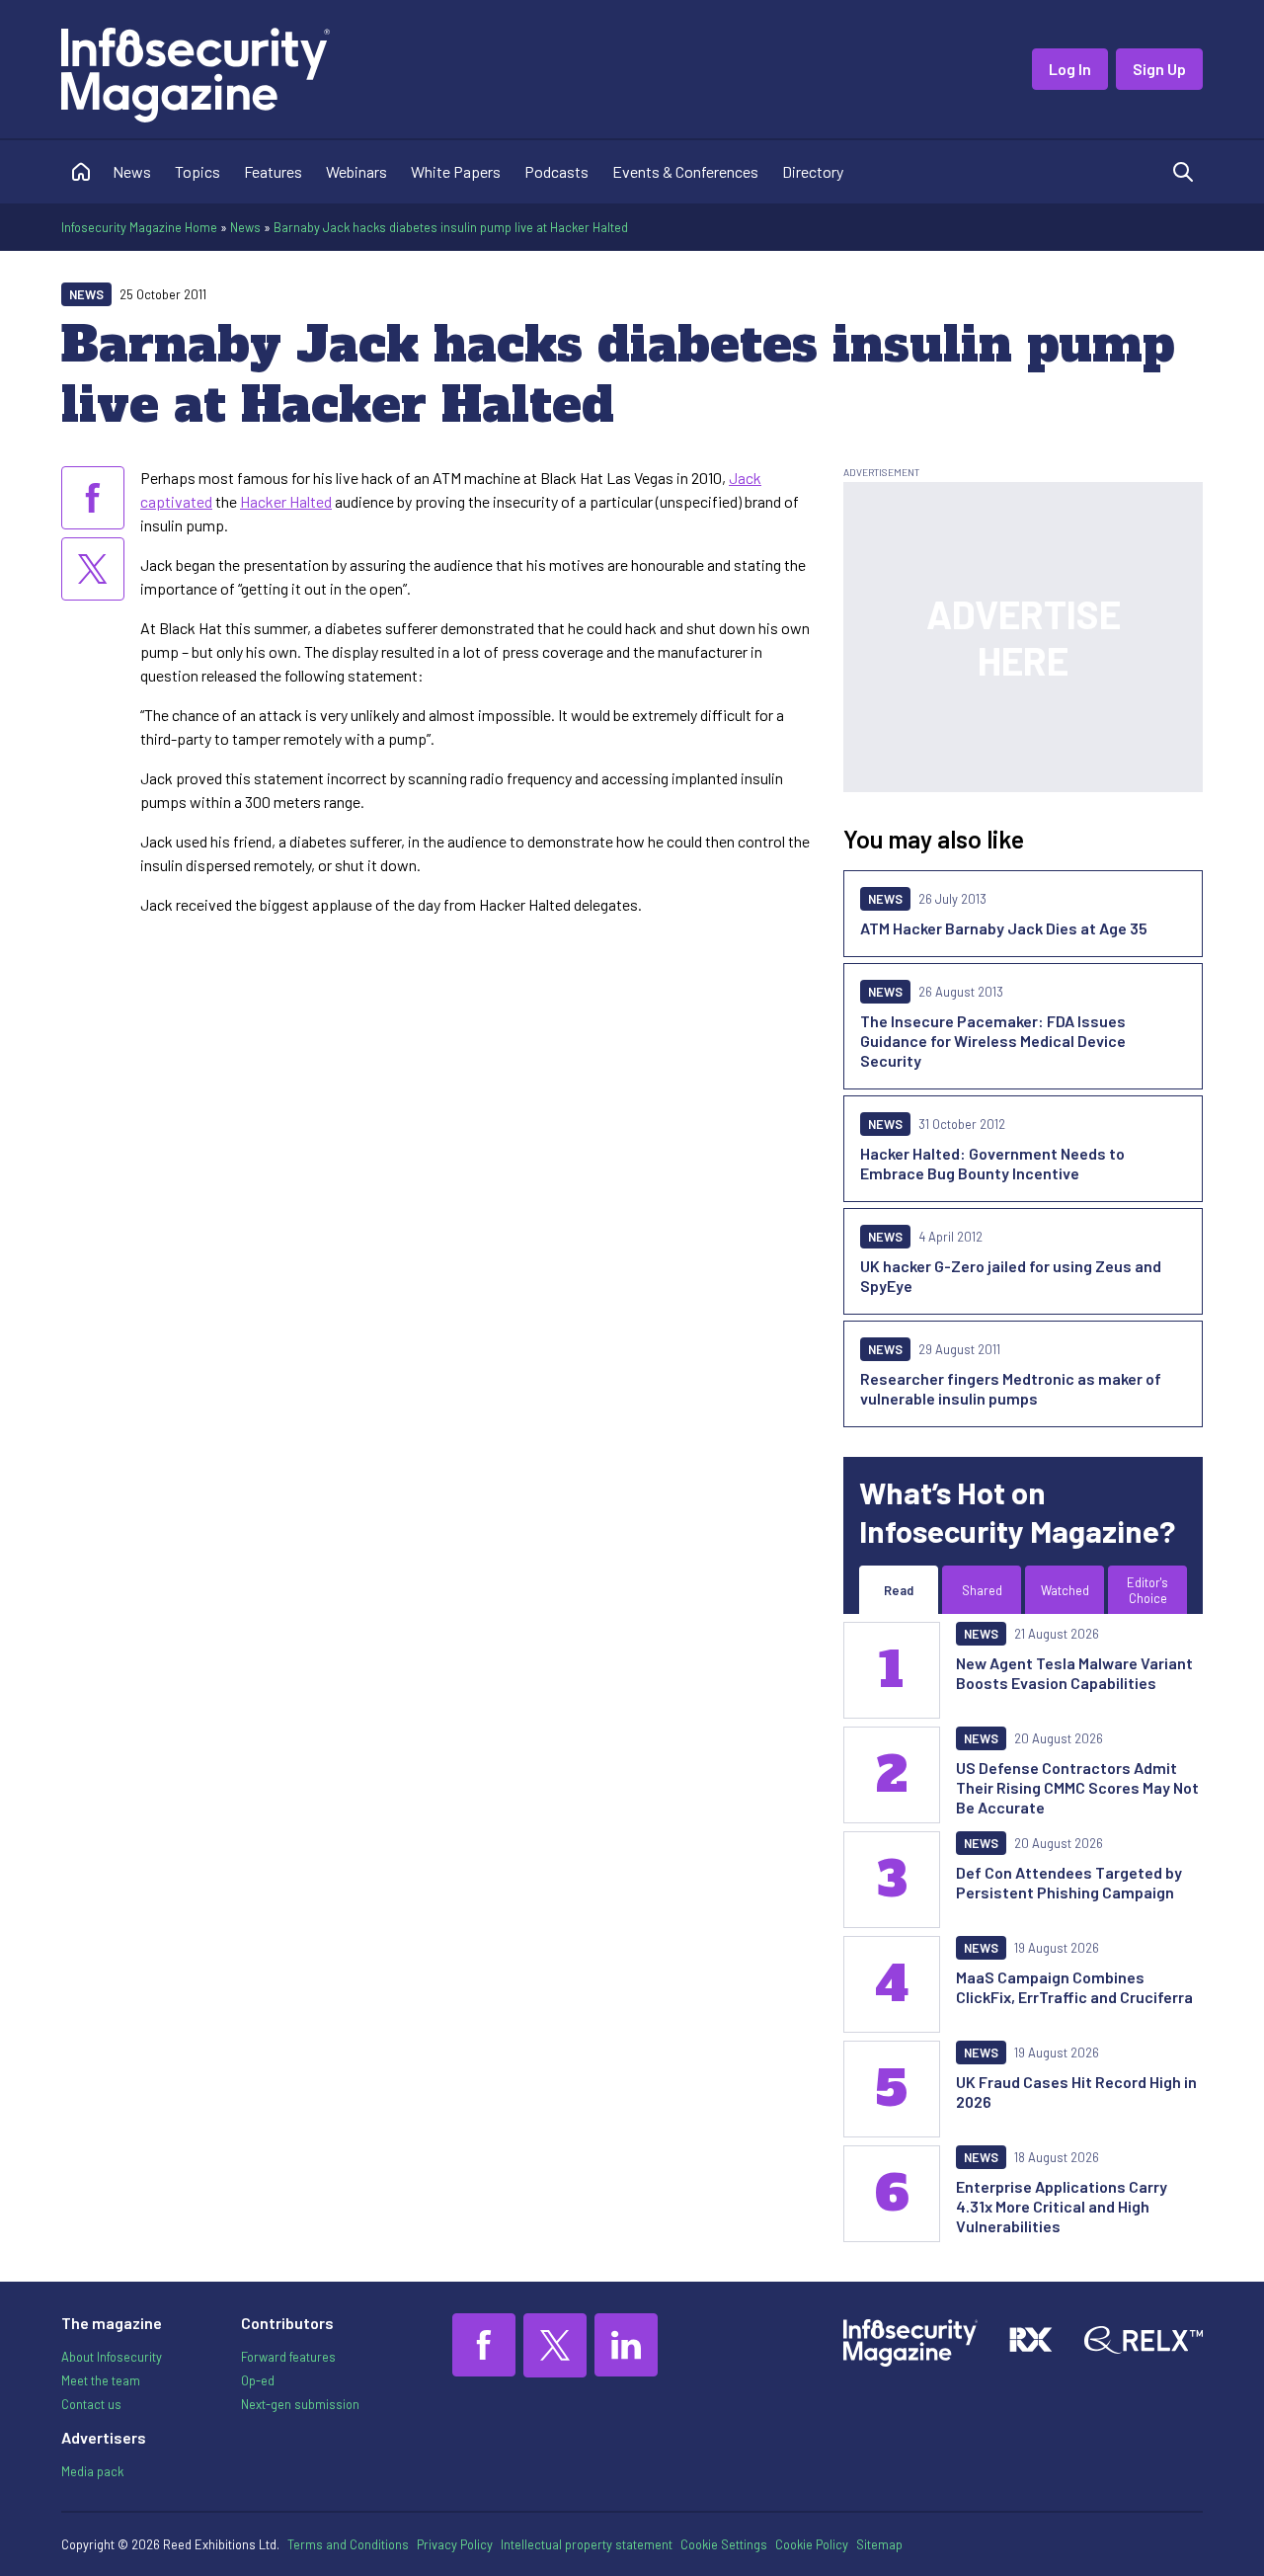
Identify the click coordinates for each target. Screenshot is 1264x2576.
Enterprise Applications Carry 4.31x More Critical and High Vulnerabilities (1062, 2206)
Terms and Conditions (348, 2544)
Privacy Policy (455, 2544)
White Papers (456, 171)
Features (273, 171)
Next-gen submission (300, 2404)
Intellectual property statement (587, 2544)
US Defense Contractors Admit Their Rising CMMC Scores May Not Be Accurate (1077, 1787)
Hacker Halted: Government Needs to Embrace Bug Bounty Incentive (992, 1163)
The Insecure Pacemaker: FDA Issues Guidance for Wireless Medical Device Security (993, 1041)
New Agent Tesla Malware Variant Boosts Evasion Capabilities (1074, 1673)
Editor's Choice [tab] (1147, 1590)
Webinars (356, 171)
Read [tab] (899, 1590)
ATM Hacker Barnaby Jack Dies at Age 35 (1004, 928)
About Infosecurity (112, 2357)
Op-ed (258, 2380)
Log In (1070, 69)
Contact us (91, 2404)
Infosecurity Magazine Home (139, 227)
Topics (197, 171)
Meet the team (101, 2380)
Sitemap (879, 2544)
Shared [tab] (982, 1590)
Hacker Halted (286, 501)
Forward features (288, 2357)
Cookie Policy (812, 2544)
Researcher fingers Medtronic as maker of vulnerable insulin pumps (1011, 1388)
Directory (813, 171)
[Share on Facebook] (93, 498)
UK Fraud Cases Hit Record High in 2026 (1076, 2092)
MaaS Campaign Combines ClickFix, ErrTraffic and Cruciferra (1074, 1987)
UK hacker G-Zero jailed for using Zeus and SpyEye (1011, 1276)
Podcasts (556, 171)
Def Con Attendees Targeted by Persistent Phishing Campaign (1069, 1882)
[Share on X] (93, 569)
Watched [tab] (1065, 1590)
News (132, 171)
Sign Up (1159, 69)
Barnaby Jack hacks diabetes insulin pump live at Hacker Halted (451, 227)
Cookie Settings (724, 2544)
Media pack (92, 2471)
